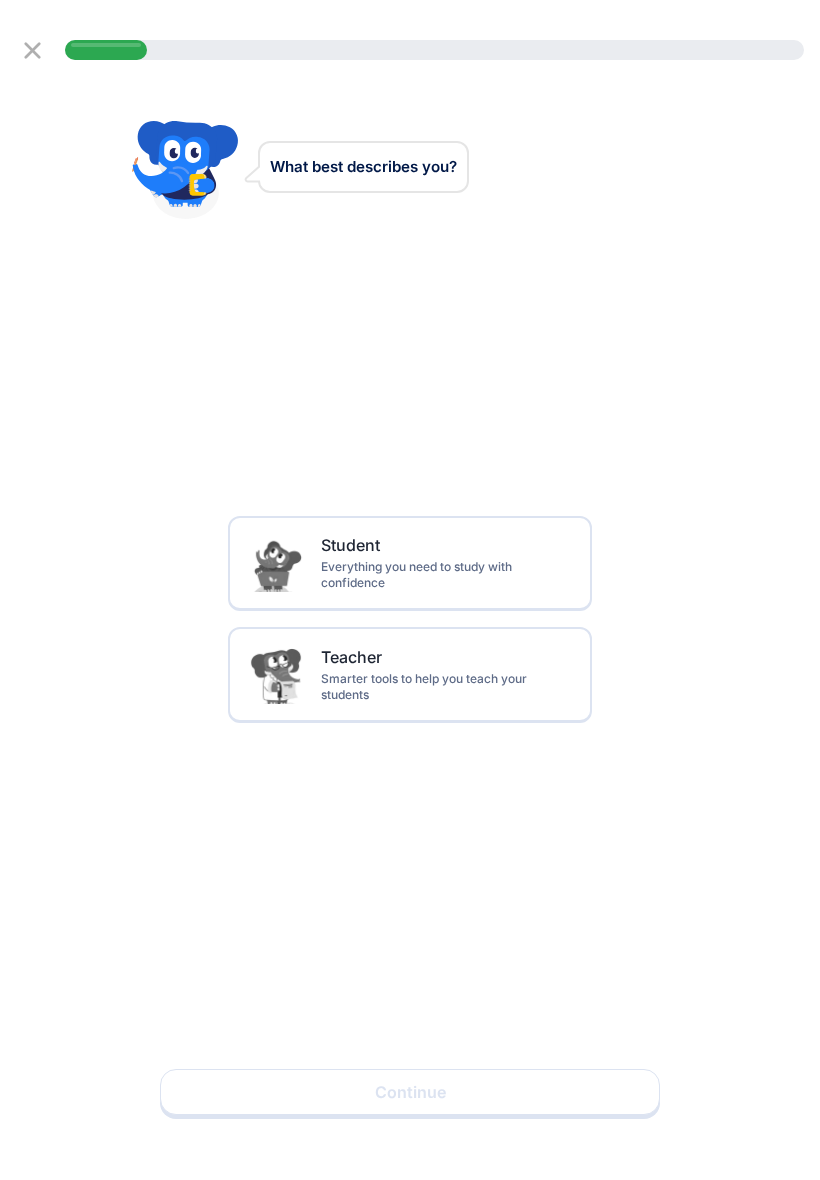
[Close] (32, 50)
